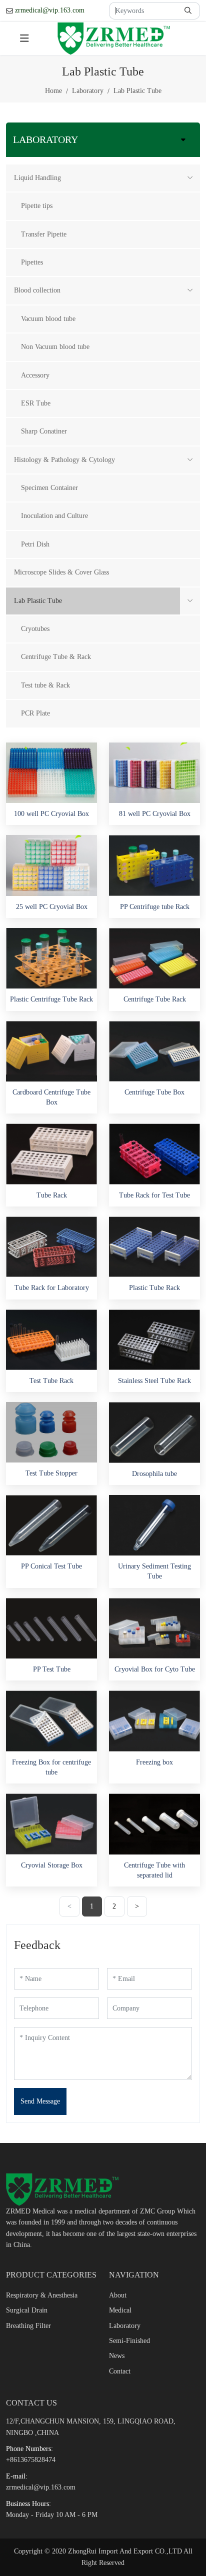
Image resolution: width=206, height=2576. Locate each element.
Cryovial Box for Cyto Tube (155, 1669)
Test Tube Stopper (51, 1473)
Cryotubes (35, 629)
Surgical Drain (27, 2310)
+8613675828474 (31, 2460)
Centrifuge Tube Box (154, 1092)
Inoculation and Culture (54, 516)
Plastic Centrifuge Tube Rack (51, 999)
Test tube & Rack (45, 685)
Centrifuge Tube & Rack (56, 657)
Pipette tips (37, 206)
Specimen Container (49, 488)
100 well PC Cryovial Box (51, 814)
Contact (120, 2371)
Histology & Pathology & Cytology (64, 460)
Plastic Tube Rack (154, 1288)
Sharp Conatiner (44, 431)
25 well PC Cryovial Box (52, 907)
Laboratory (125, 2326)
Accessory (35, 375)
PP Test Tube (52, 1669)
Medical (120, 2310)
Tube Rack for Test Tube (154, 1195)
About (118, 2295)
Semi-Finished (129, 2341)
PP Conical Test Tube (51, 1566)
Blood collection (37, 290)
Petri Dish (35, 544)
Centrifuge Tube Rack (155, 999)
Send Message (40, 2101)
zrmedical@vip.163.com (50, 10)
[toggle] (24, 38)
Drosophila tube (154, 1474)
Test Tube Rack (51, 1381)
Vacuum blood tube (48, 319)
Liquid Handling (37, 178)
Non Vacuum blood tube (55, 347)
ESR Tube (36, 403)
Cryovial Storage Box (52, 1865)
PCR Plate (35, 713)
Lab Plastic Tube (38, 601)
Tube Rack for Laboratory (52, 1288)
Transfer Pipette (44, 234)
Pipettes (32, 262)
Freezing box (154, 1762)
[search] (189, 11)
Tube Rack (52, 1195)
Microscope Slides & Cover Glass (61, 572)
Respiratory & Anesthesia (42, 2295)
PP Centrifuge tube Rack (155, 907)
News (117, 2356)
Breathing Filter (28, 2326)
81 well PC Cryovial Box (155, 814)
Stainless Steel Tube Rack (154, 1381)
